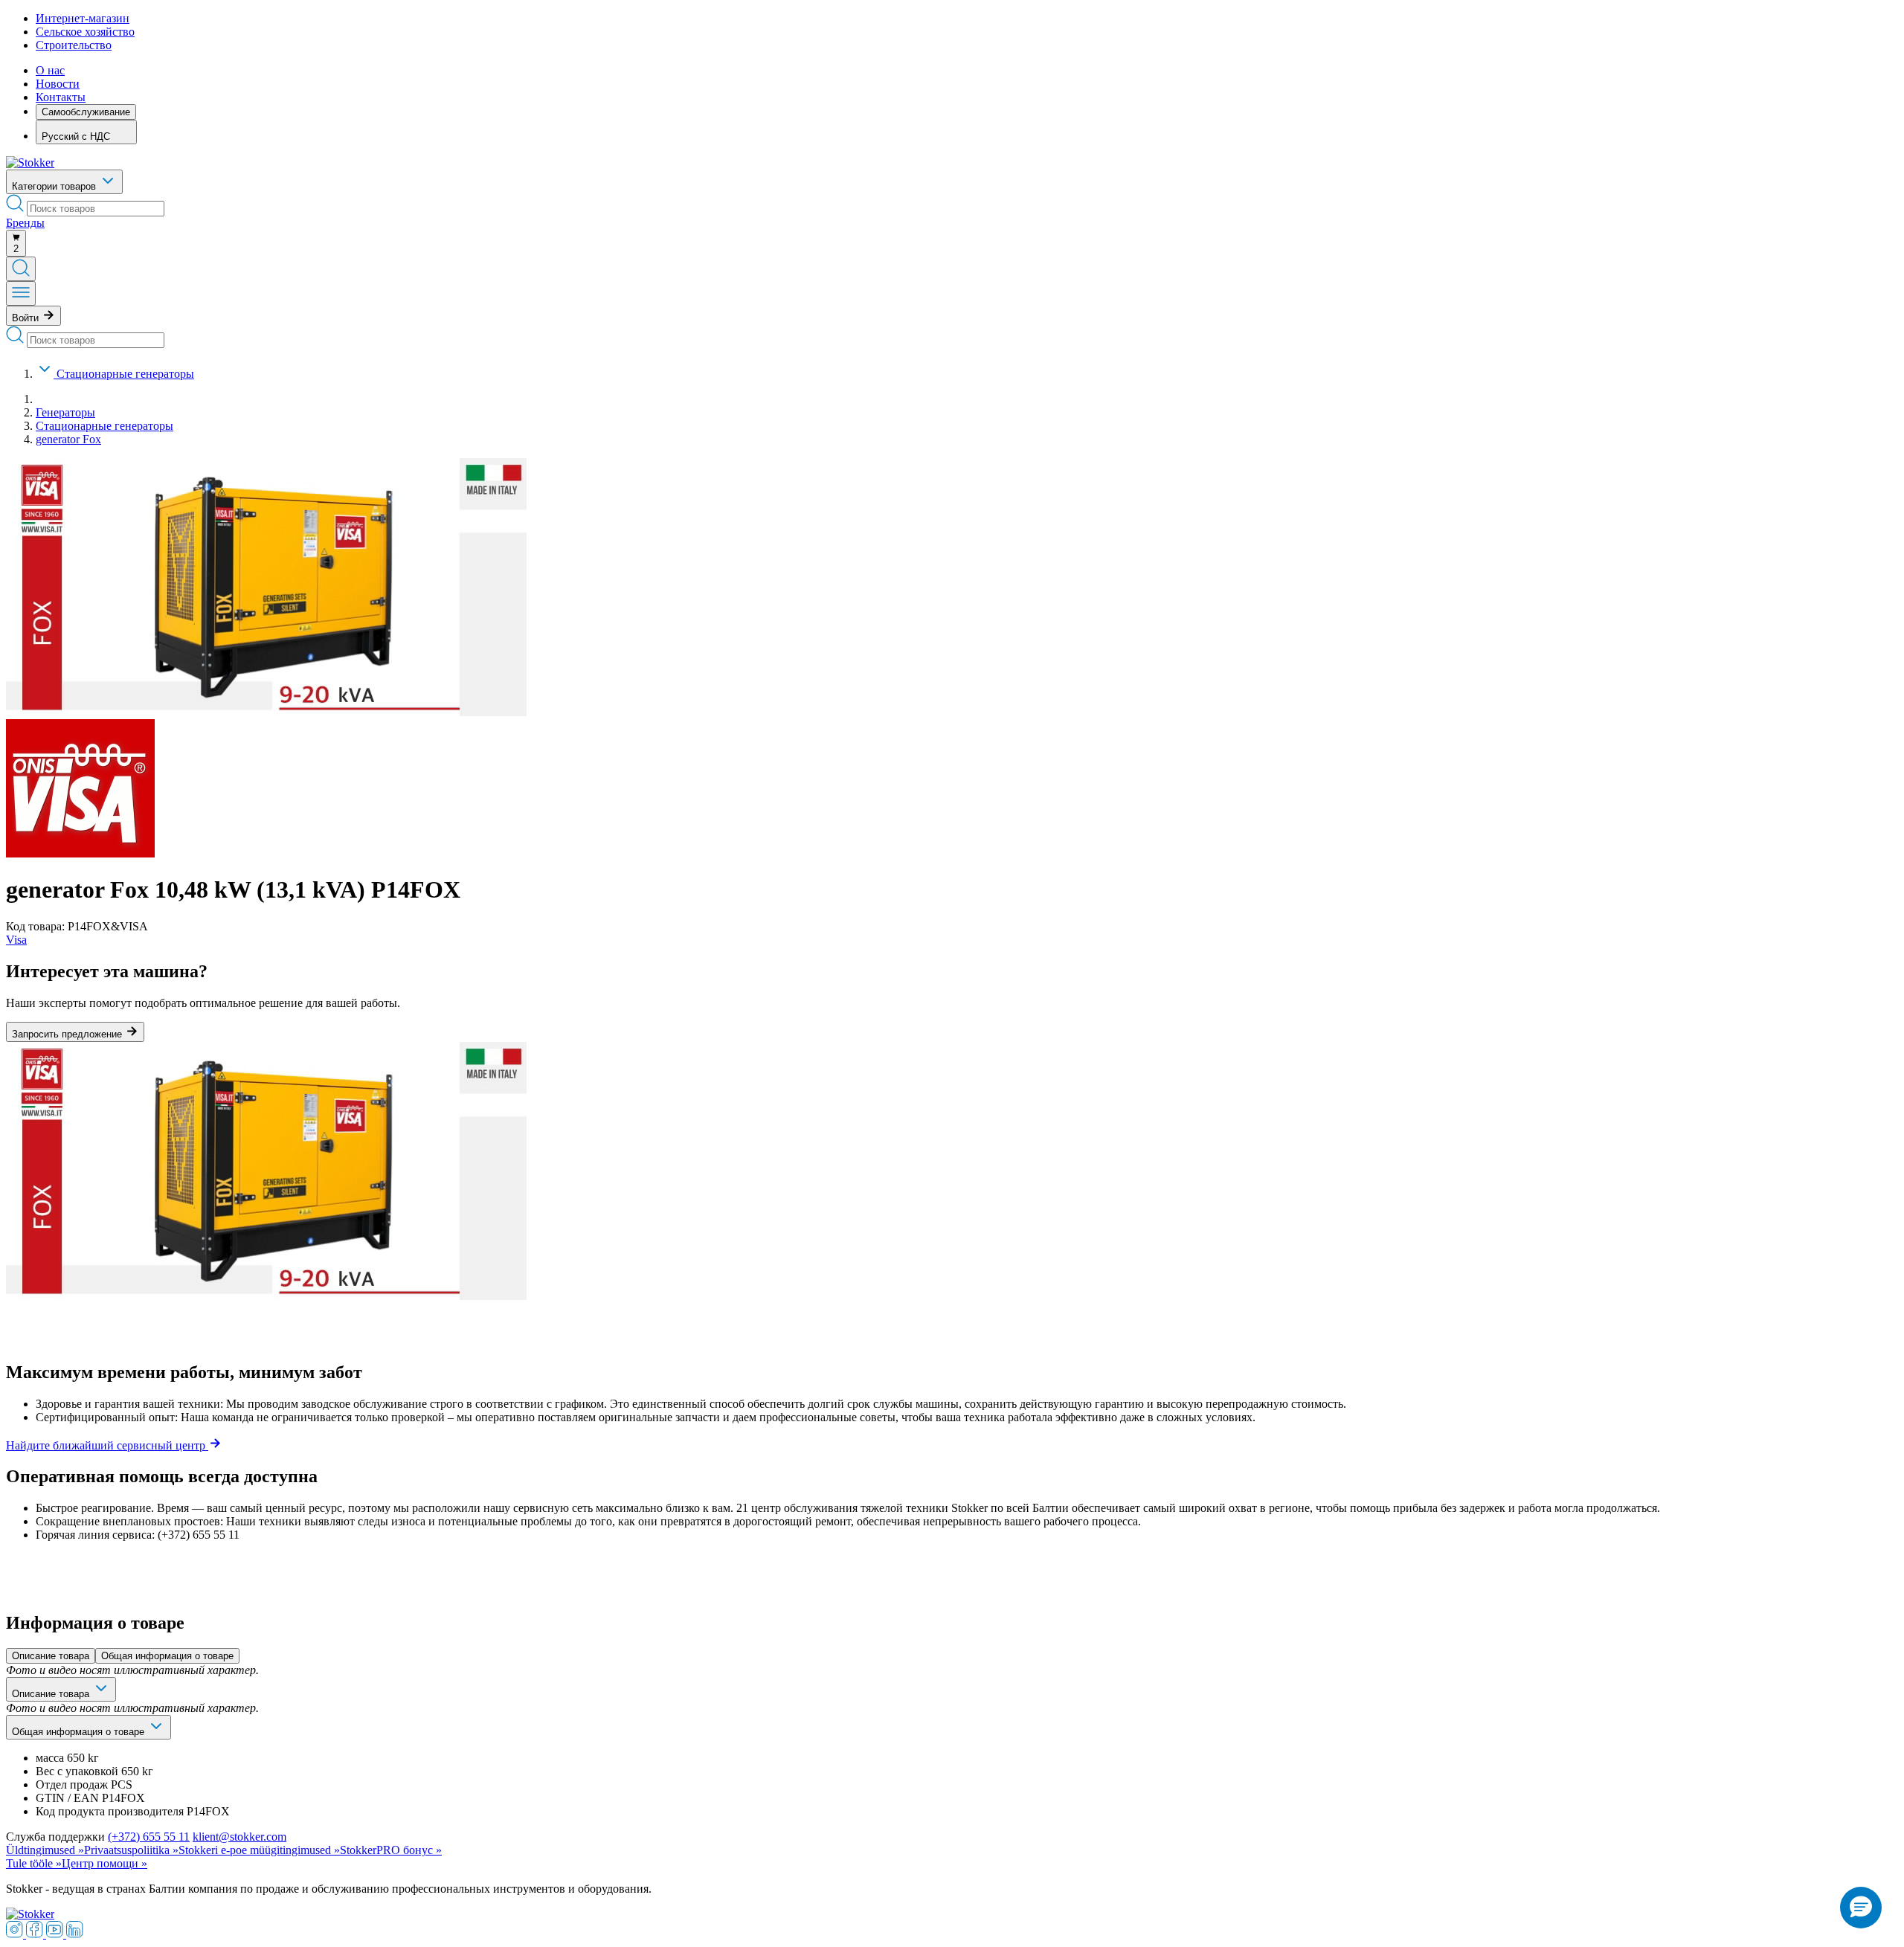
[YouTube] (56, 1934)
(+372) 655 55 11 (149, 1837)
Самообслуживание (86, 112)
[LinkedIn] (75, 1934)
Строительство (74, 45)
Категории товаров (55, 186)
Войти (27, 318)
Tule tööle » (34, 1863)
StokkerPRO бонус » (391, 1850)
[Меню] (21, 293)
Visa (16, 940)
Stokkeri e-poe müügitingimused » (259, 1850)
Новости (58, 84)
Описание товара (51, 1656)
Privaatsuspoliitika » (131, 1850)
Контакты (61, 97)
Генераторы (65, 412)
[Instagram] (16, 1934)
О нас (50, 70)
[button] (1861, 1908)
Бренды (25, 223)
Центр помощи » (104, 1863)
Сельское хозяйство (85, 32)
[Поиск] (21, 269)
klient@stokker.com (239, 1837)
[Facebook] (36, 1934)
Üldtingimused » (45, 1850)
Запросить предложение (68, 1034)
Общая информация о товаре (167, 1656)
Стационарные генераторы (125, 374)
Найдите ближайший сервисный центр (107, 1445)
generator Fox (68, 439)
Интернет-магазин (83, 18)
